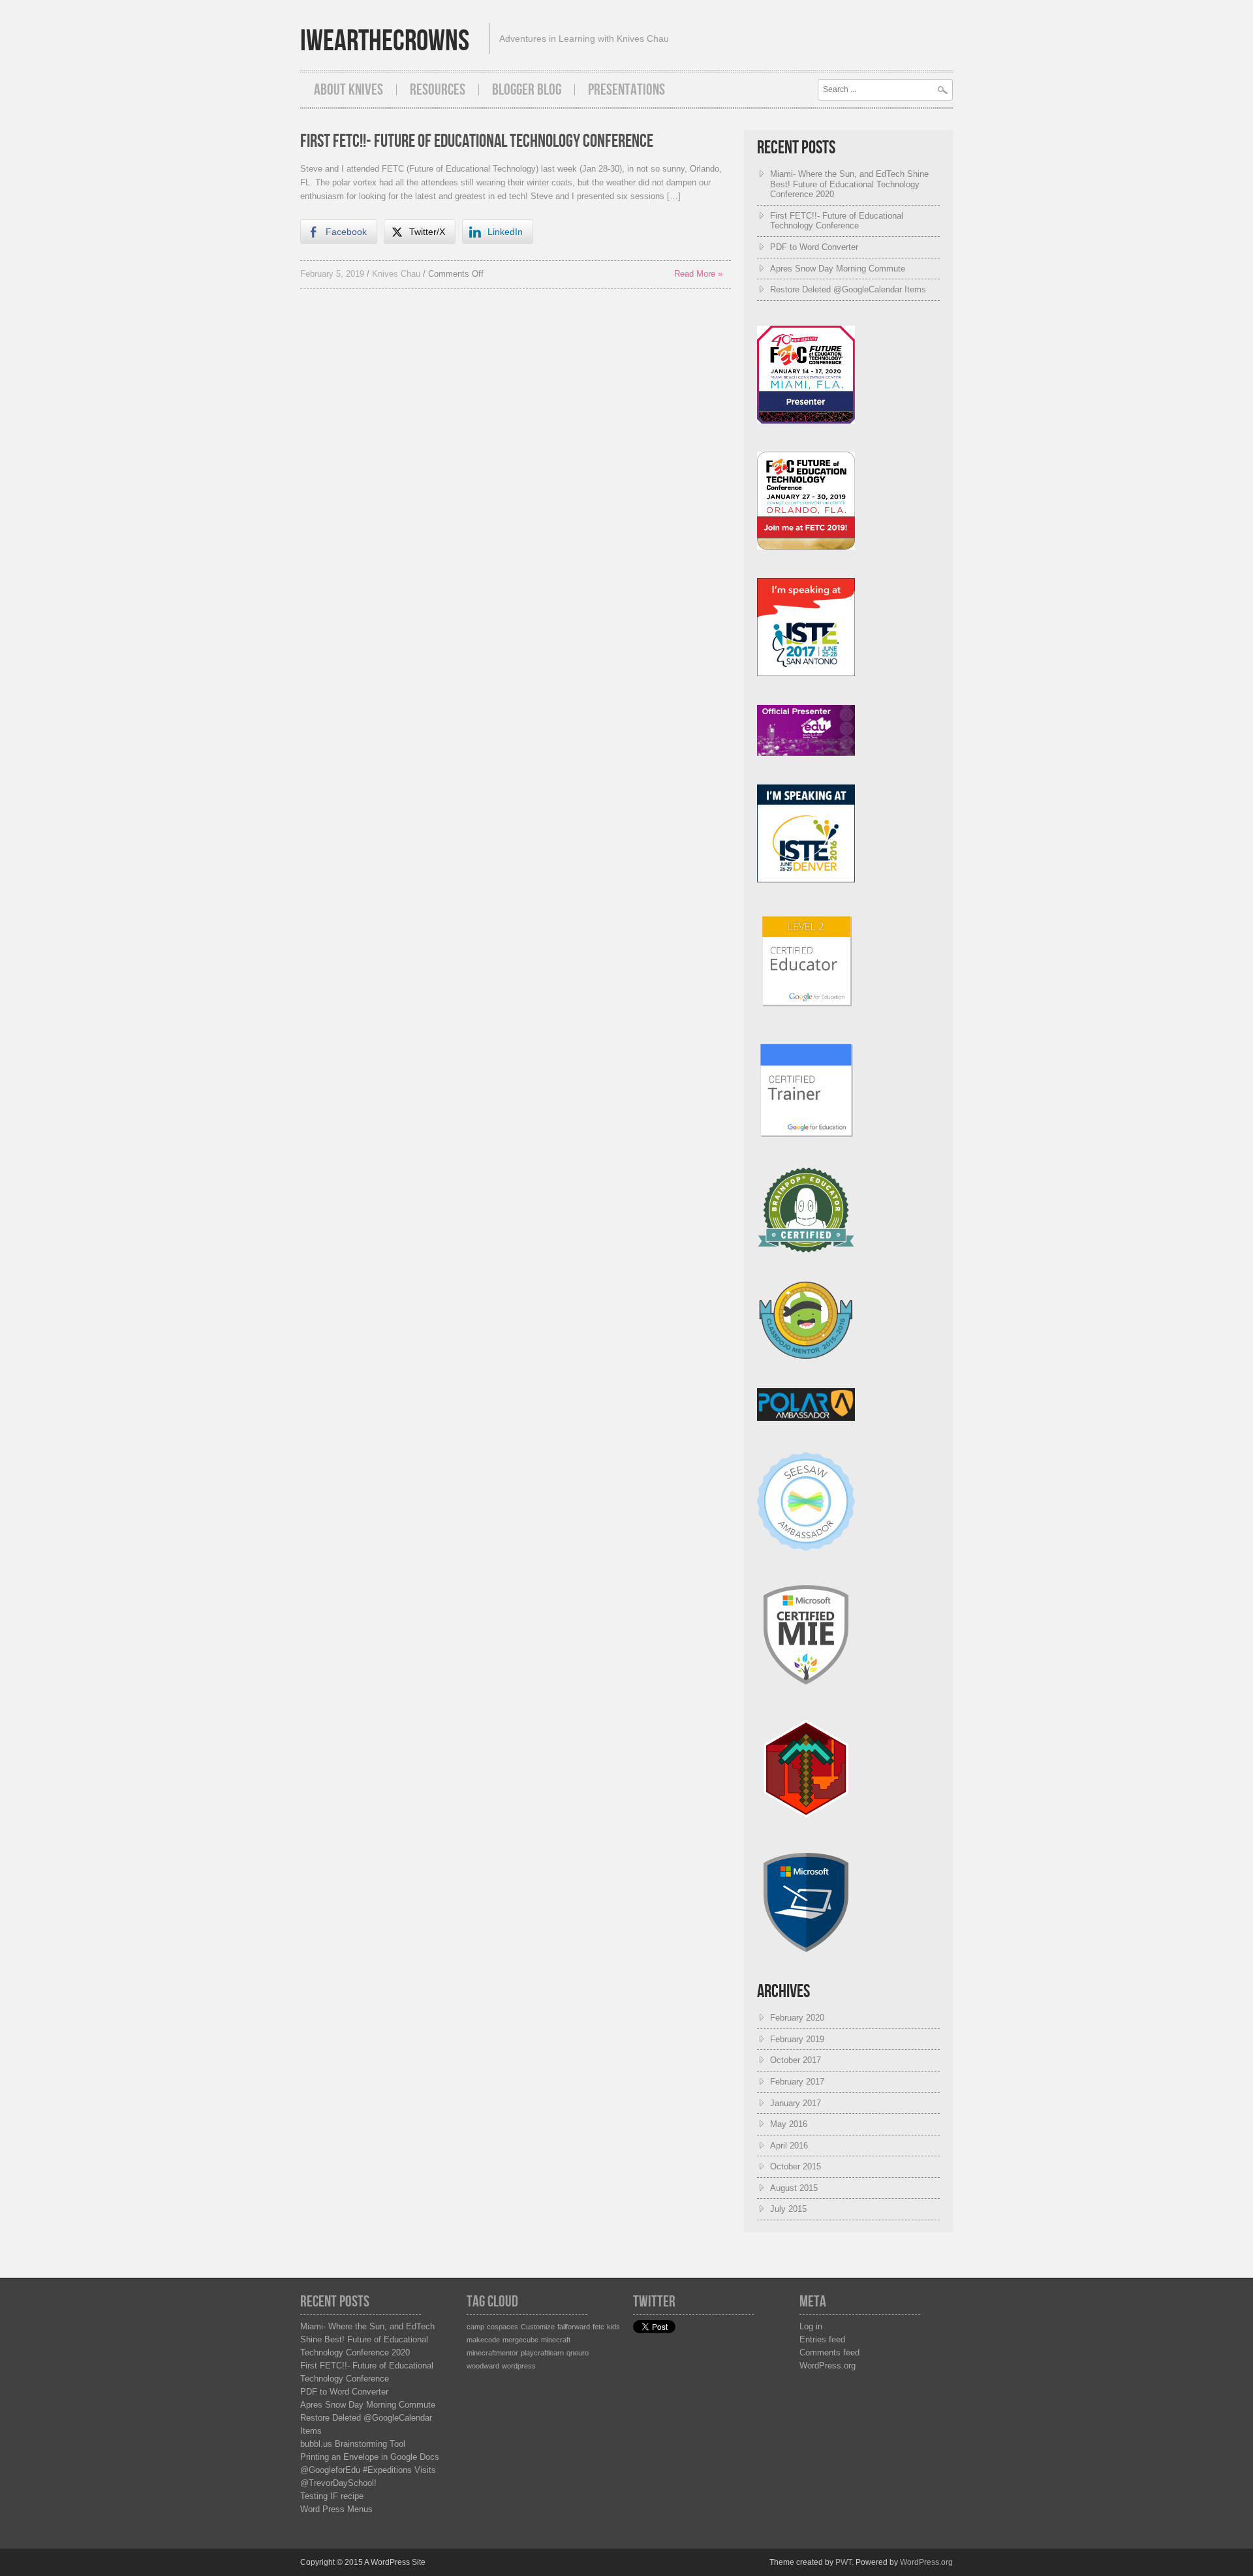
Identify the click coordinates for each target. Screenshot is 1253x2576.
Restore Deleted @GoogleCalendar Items (848, 289)
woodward (483, 2366)
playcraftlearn (542, 2353)
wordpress (519, 2366)
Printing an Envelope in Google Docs (370, 2457)
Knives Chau (396, 274)
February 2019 (797, 2039)
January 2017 (796, 2103)
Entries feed (822, 2339)
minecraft (556, 2340)
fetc (598, 2327)
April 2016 (789, 2146)
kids (613, 2327)
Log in (811, 2326)
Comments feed (829, 2352)
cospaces (503, 2327)
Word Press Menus (336, 2509)
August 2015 (794, 2188)
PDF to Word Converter (814, 247)
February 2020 (797, 2018)
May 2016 (789, 2124)
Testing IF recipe (332, 2496)
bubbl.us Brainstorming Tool (353, 2444)
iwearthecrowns (385, 41)
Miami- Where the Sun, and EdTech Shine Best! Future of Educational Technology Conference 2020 (849, 184)
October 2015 (796, 2166)
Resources (438, 90)
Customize (538, 2327)
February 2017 (797, 2082)
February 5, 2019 (332, 274)
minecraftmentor (492, 2353)
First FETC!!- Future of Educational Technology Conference (477, 141)
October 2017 (796, 2060)
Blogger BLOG (527, 90)
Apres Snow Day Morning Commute (838, 269)
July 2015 (788, 2209)
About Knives (348, 90)
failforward (574, 2327)
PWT (843, 2562)
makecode (483, 2340)
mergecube (520, 2340)
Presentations (626, 90)
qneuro (578, 2353)
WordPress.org (828, 2366)
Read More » (698, 274)
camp (475, 2327)
